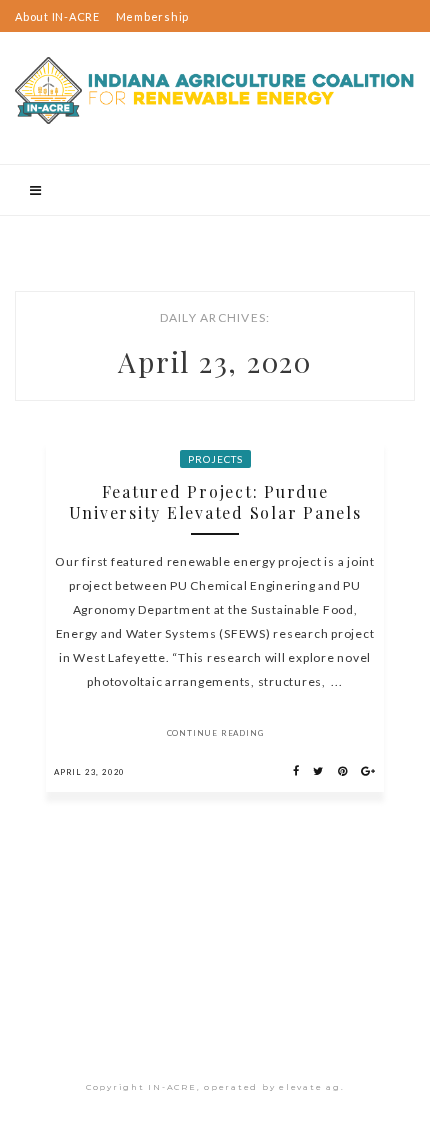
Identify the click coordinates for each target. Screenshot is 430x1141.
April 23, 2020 (89, 772)
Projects (215, 459)
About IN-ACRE (57, 16)
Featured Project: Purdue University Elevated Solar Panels (215, 502)
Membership (153, 16)
